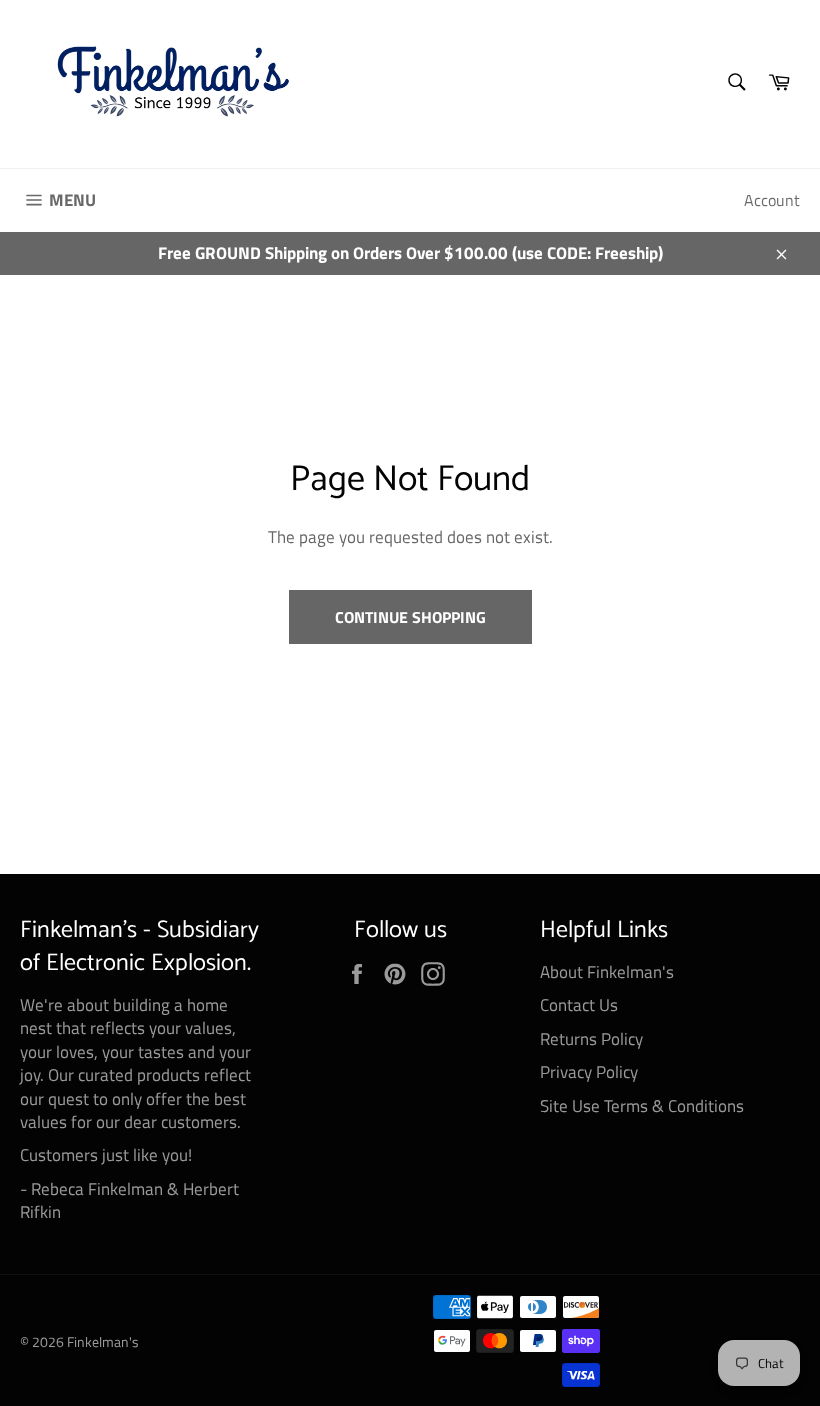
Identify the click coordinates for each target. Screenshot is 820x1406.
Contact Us (579, 1005)
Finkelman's (103, 1342)
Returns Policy (591, 1039)
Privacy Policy (589, 1072)
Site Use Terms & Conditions (642, 1106)
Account (772, 200)
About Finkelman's (607, 972)
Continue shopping (410, 617)
